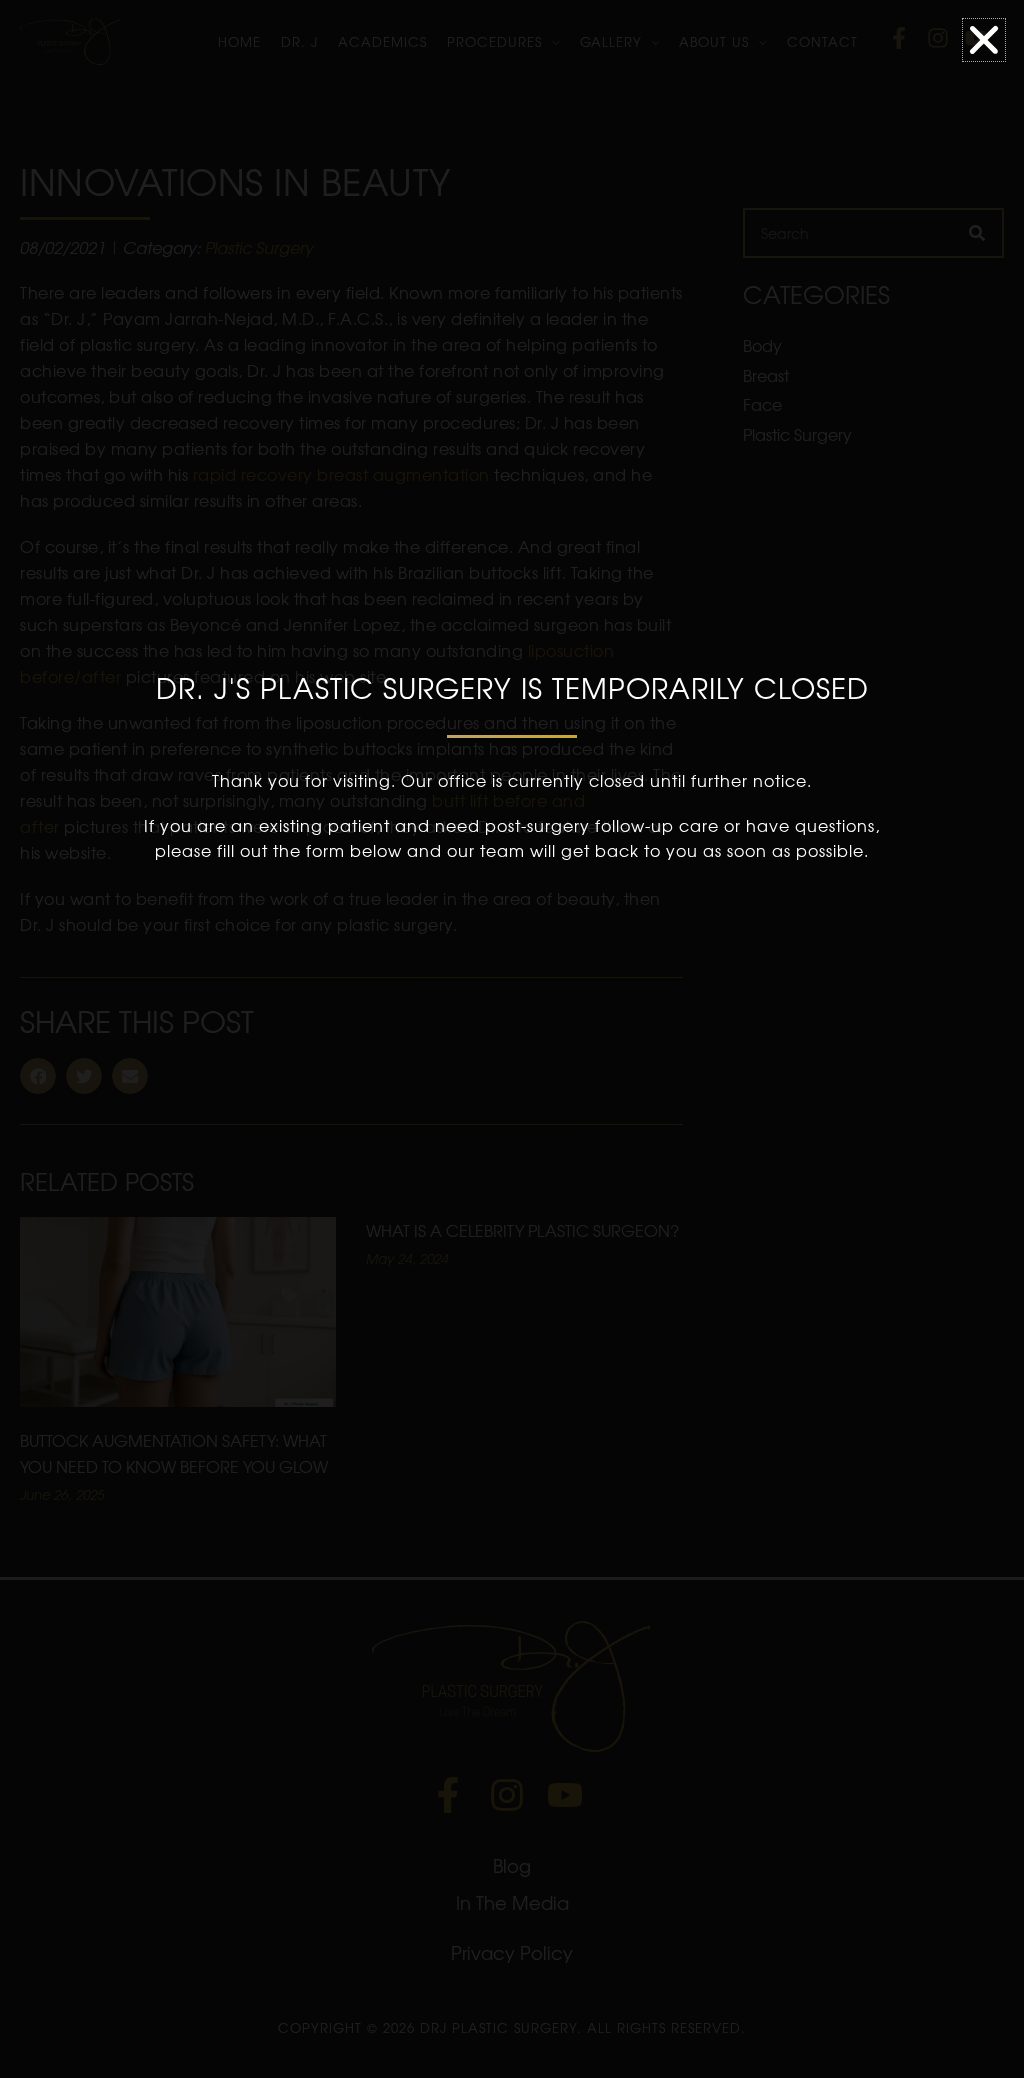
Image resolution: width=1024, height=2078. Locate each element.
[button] (984, 40)
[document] (512, 1039)
